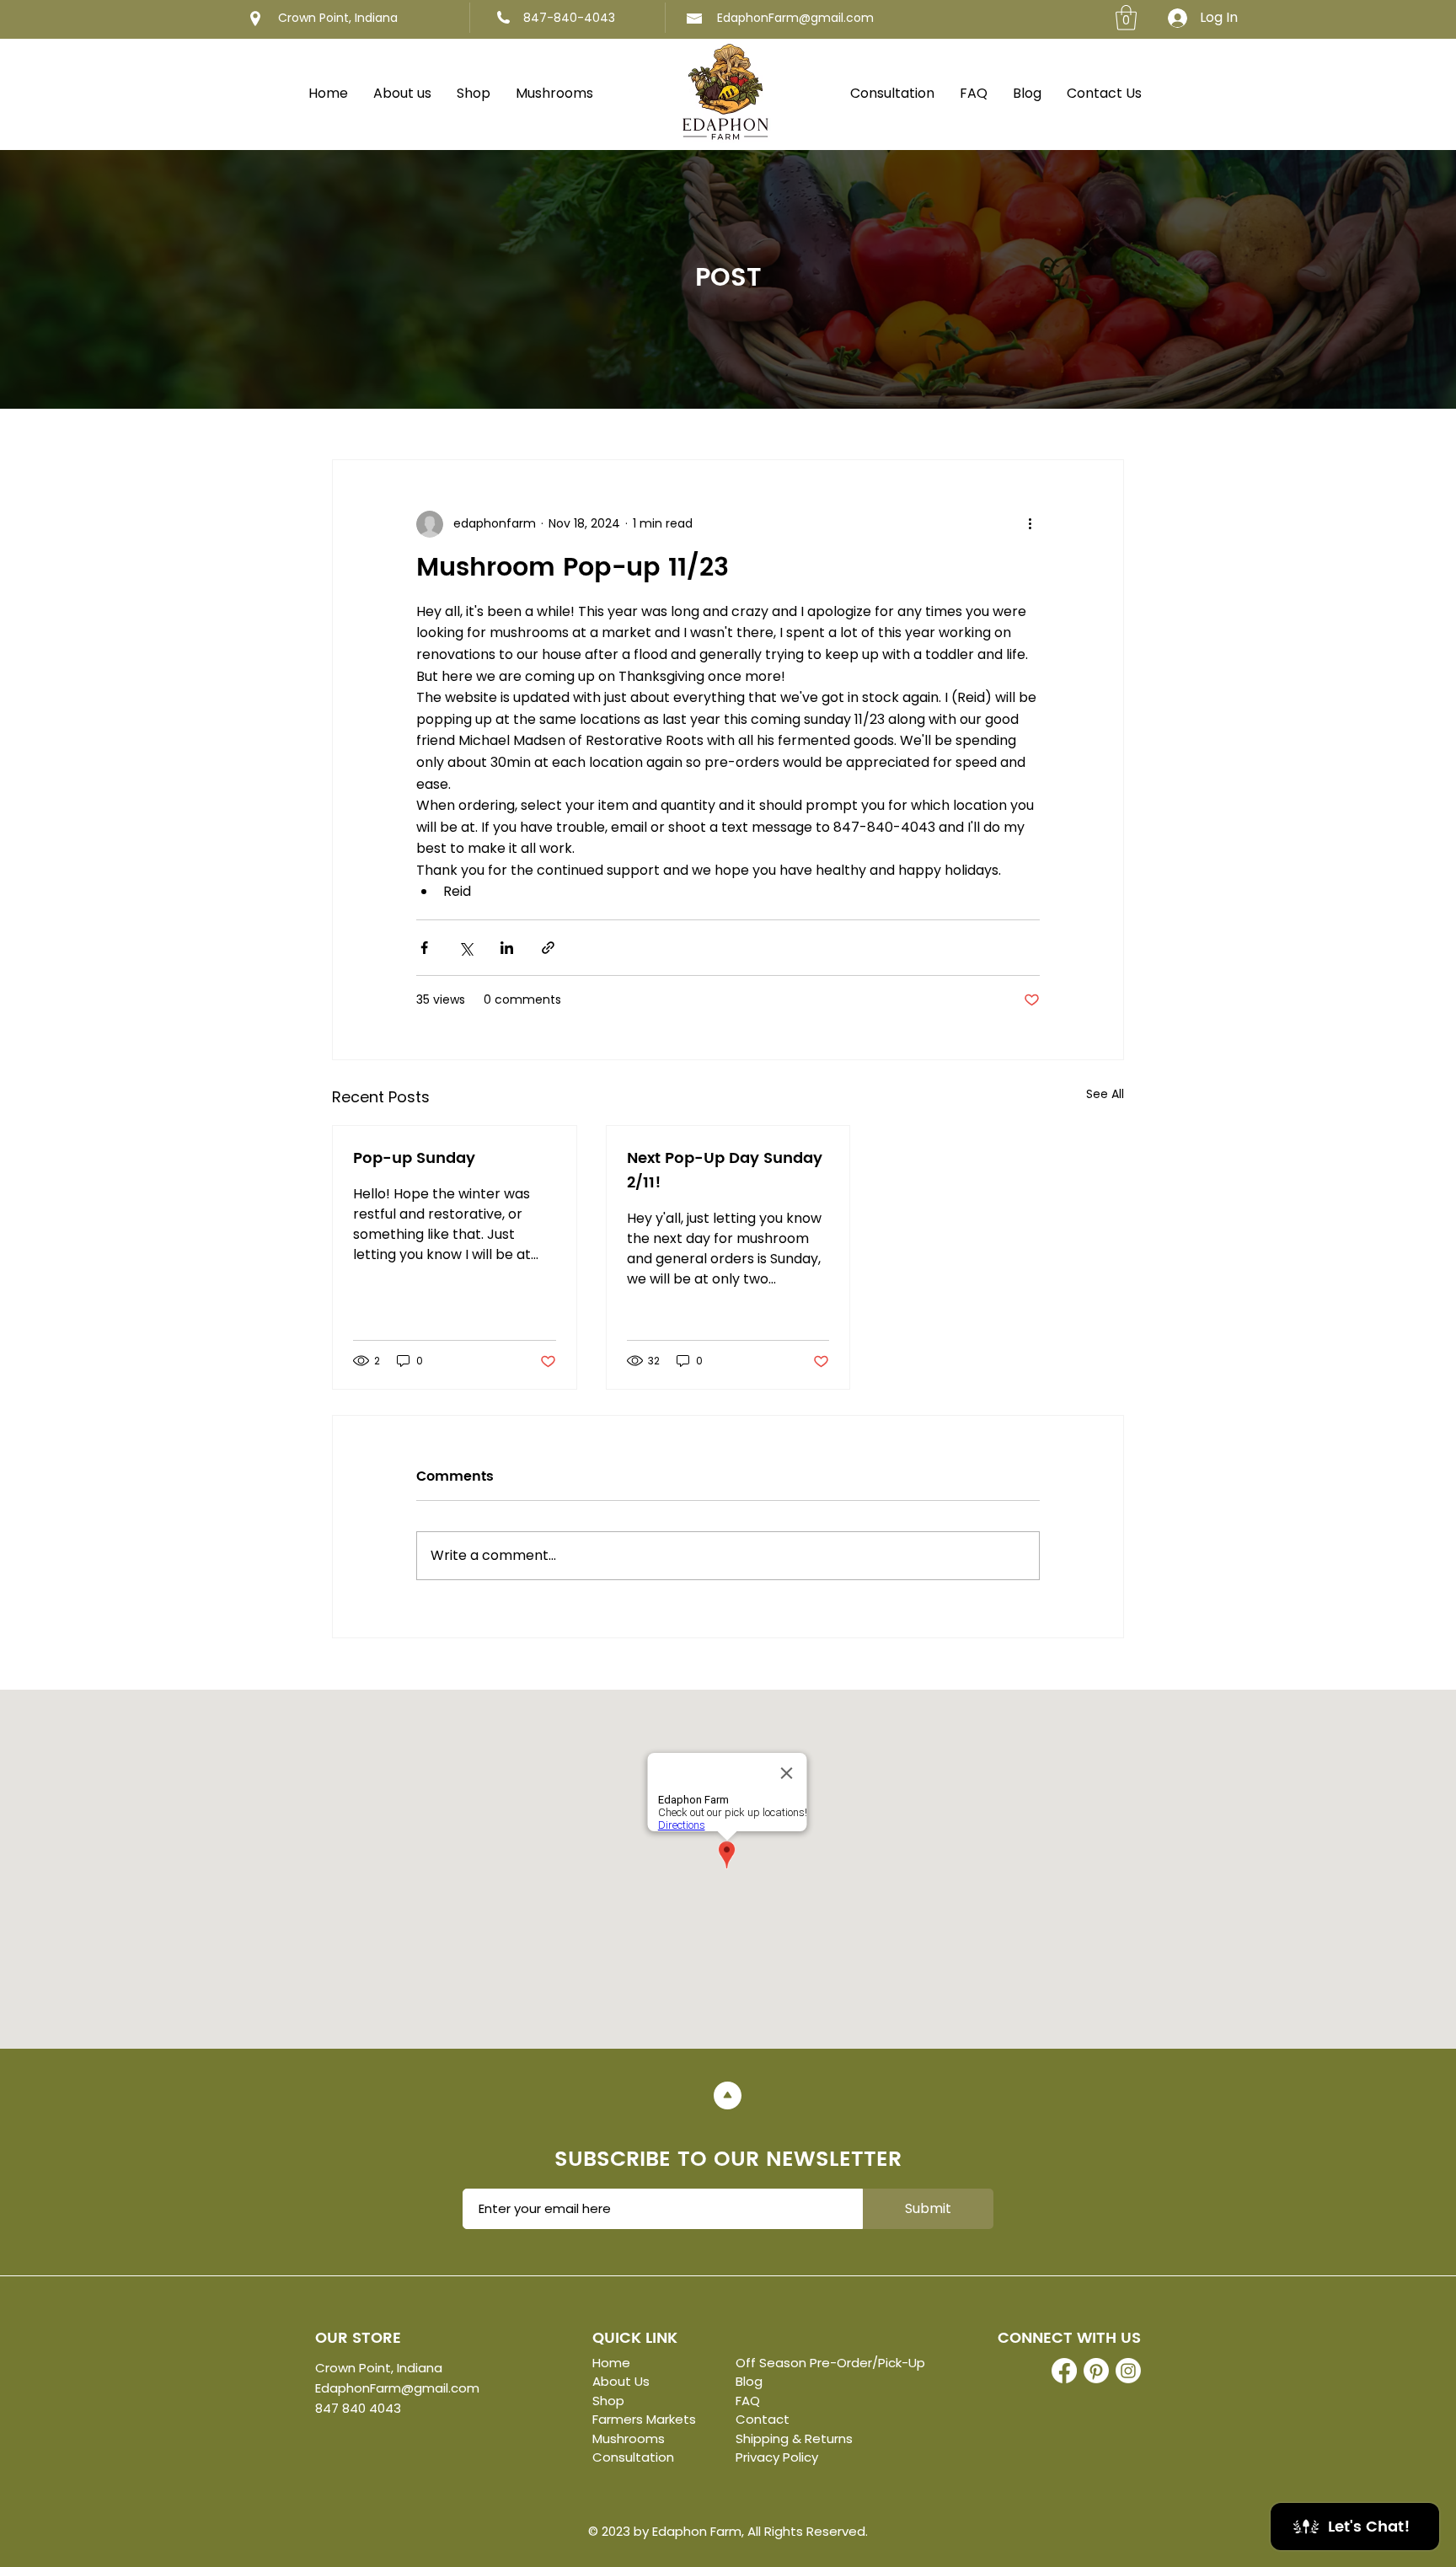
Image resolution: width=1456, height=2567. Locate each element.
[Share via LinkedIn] (507, 948)
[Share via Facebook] (424, 948)
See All (1105, 1094)
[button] (1126, 18)
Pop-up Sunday (414, 1158)
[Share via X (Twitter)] (466, 948)
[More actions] (1030, 524)
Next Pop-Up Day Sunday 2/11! (725, 1171)
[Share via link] (548, 948)
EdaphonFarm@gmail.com (795, 18)
